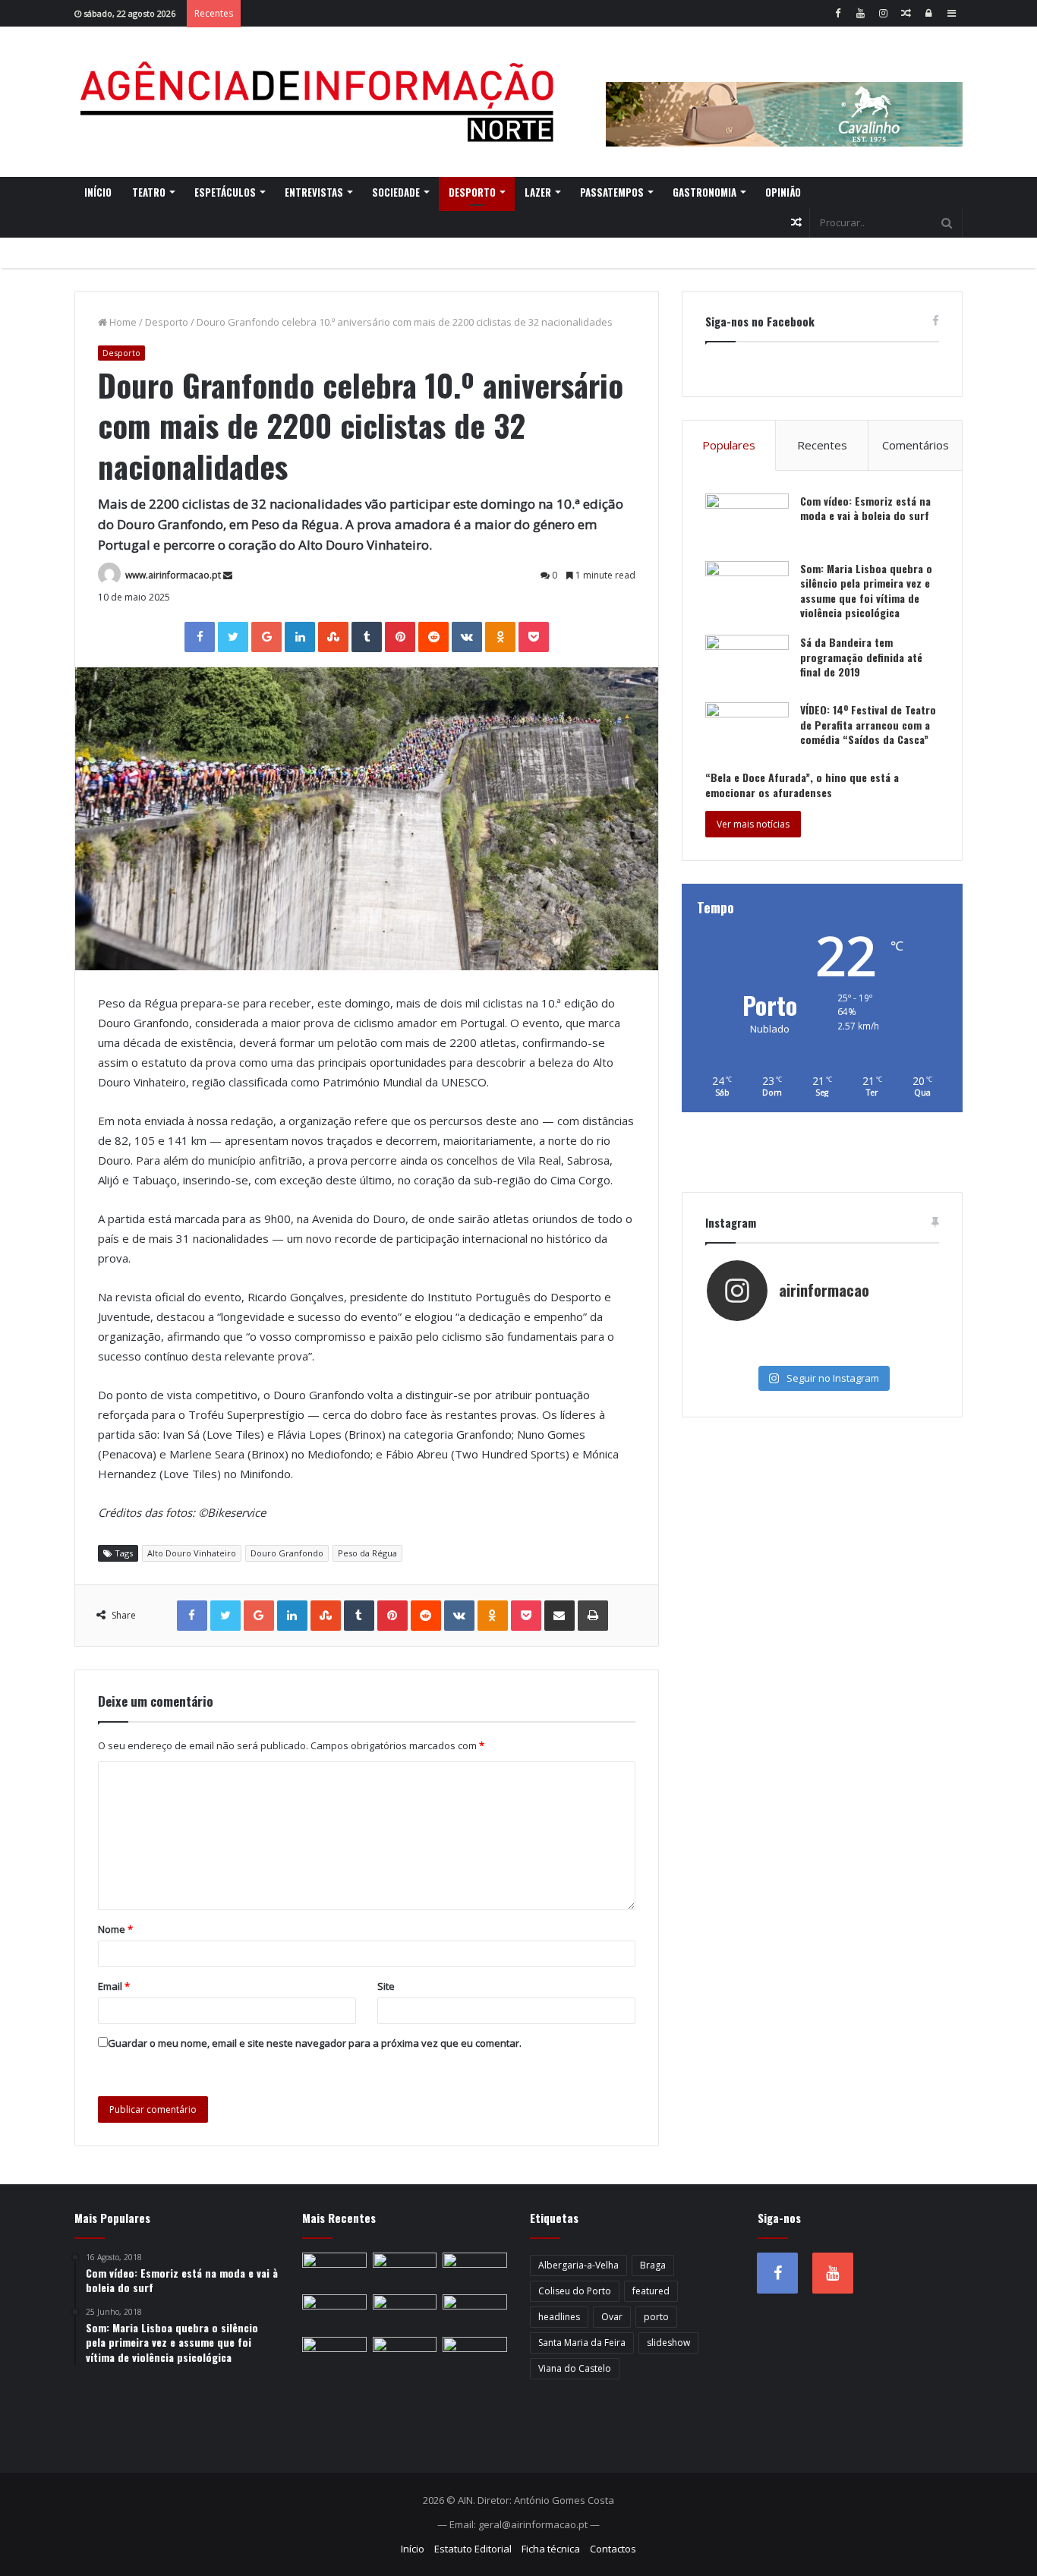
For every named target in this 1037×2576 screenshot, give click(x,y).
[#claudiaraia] (822, 1338)
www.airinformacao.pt (173, 575)
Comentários (916, 445)
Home (122, 322)
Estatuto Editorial (473, 2549)
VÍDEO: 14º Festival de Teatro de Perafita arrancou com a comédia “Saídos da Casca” (868, 724)
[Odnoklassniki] (500, 637)
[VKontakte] (467, 637)
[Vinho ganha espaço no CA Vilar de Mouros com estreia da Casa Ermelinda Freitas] (475, 2271)
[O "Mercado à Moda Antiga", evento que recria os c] (899, 1353)
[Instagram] (883, 13)
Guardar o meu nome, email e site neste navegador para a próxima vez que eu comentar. (315, 2043)
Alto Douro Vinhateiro (192, 1553)
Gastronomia (704, 192)
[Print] (593, 1616)
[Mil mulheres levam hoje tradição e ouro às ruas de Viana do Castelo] (334, 2355)
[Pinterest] (400, 637)
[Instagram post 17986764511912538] (899, 1338)
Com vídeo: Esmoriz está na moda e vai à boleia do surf (865, 508)
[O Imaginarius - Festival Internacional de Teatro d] (745, 1338)
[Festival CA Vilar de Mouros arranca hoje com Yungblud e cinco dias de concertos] (405, 2355)
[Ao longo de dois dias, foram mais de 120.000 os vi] (822, 1353)
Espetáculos (225, 192)
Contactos (613, 2549)
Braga (653, 2265)
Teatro (149, 192)
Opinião (783, 192)
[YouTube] (860, 13)
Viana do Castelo (575, 2368)
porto (656, 2317)
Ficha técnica (551, 2549)
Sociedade (396, 192)
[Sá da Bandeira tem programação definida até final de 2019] (747, 663)
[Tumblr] (367, 637)
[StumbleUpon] (333, 637)
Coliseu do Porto (575, 2291)
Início (98, 192)
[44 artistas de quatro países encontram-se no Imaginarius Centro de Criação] (334, 2271)
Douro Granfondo (287, 1553)
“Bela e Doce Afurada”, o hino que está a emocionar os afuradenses (802, 785)
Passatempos (612, 192)
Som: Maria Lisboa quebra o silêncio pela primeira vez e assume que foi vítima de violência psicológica (866, 591)
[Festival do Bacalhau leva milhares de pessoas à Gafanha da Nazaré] (475, 2313)
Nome (115, 1929)
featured (651, 2291)
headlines (559, 2317)
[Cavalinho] (784, 93)
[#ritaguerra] (745, 1353)
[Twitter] (233, 637)
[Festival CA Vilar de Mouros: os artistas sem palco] (405, 2271)
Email (114, 1986)
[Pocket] (534, 637)
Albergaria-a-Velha (578, 2265)
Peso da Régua (367, 1553)
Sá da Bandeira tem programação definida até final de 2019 (861, 657)
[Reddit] (433, 637)
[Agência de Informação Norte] (321, 102)
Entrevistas (314, 192)
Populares (729, 445)
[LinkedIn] (300, 637)
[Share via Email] (559, 1616)
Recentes (822, 445)
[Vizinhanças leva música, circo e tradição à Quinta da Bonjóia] (334, 2313)
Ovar (612, 2317)
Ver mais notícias (753, 824)
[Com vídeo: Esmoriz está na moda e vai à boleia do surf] (747, 522)
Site (386, 1986)
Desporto (472, 192)
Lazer (538, 192)
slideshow (668, 2343)
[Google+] (266, 637)
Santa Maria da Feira (582, 2343)
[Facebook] (837, 13)
